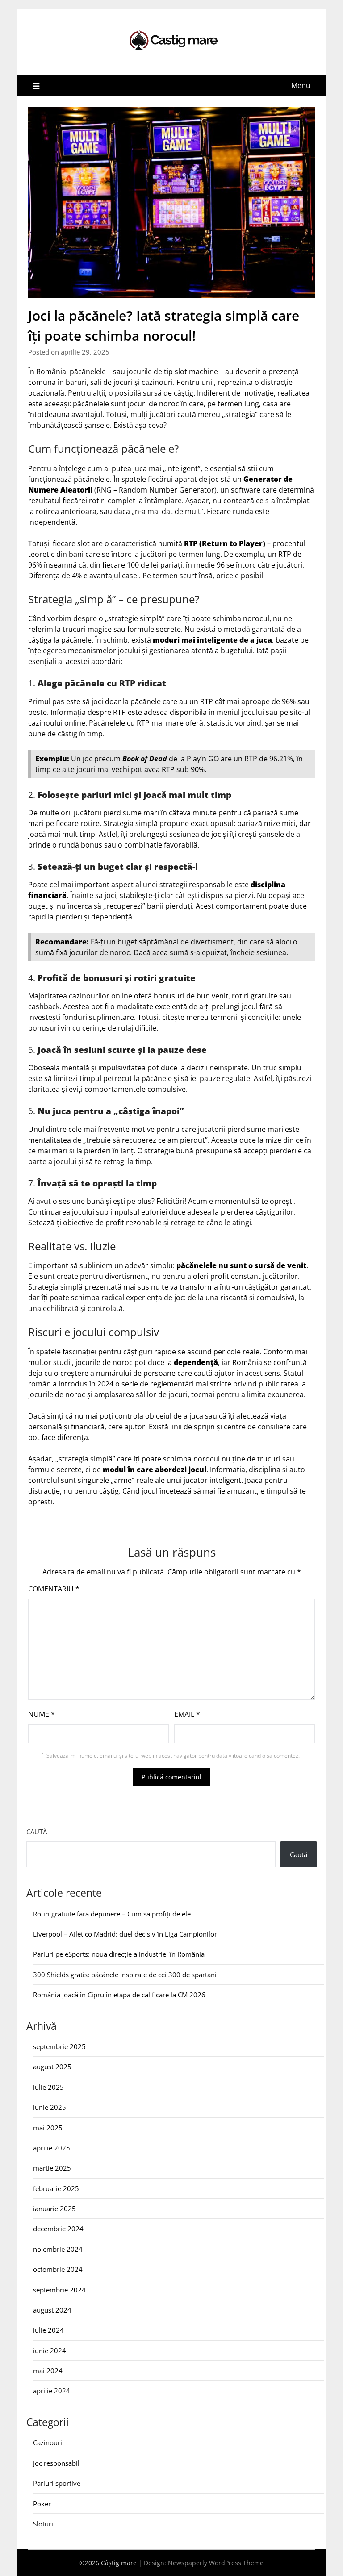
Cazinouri (48, 2442)
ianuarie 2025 (54, 2209)
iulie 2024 (48, 2330)
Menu (301, 85)
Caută (37, 1832)
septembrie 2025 (59, 2046)
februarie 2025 (56, 2188)
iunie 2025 (50, 2107)
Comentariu (54, 1589)
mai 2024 (48, 2371)
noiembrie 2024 (58, 2249)
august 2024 (52, 2310)
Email (187, 1714)
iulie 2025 (48, 2087)
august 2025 (52, 2067)
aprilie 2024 (52, 2391)
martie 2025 (52, 2168)
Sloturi (43, 2524)
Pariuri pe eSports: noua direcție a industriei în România (119, 1954)
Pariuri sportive (57, 2483)
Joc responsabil (56, 2463)
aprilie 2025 (52, 2148)
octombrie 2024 (58, 2269)
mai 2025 (48, 2128)
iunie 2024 (50, 2351)
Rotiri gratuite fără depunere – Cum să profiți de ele (112, 1914)
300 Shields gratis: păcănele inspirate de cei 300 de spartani (125, 1975)
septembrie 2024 (59, 2290)
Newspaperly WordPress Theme (216, 2563)
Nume (42, 1714)
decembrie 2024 (58, 2229)
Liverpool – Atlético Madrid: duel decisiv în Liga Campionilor (125, 1934)
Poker (42, 2504)
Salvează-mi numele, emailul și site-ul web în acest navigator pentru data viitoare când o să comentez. (173, 1756)
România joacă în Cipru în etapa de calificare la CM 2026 (119, 1995)
